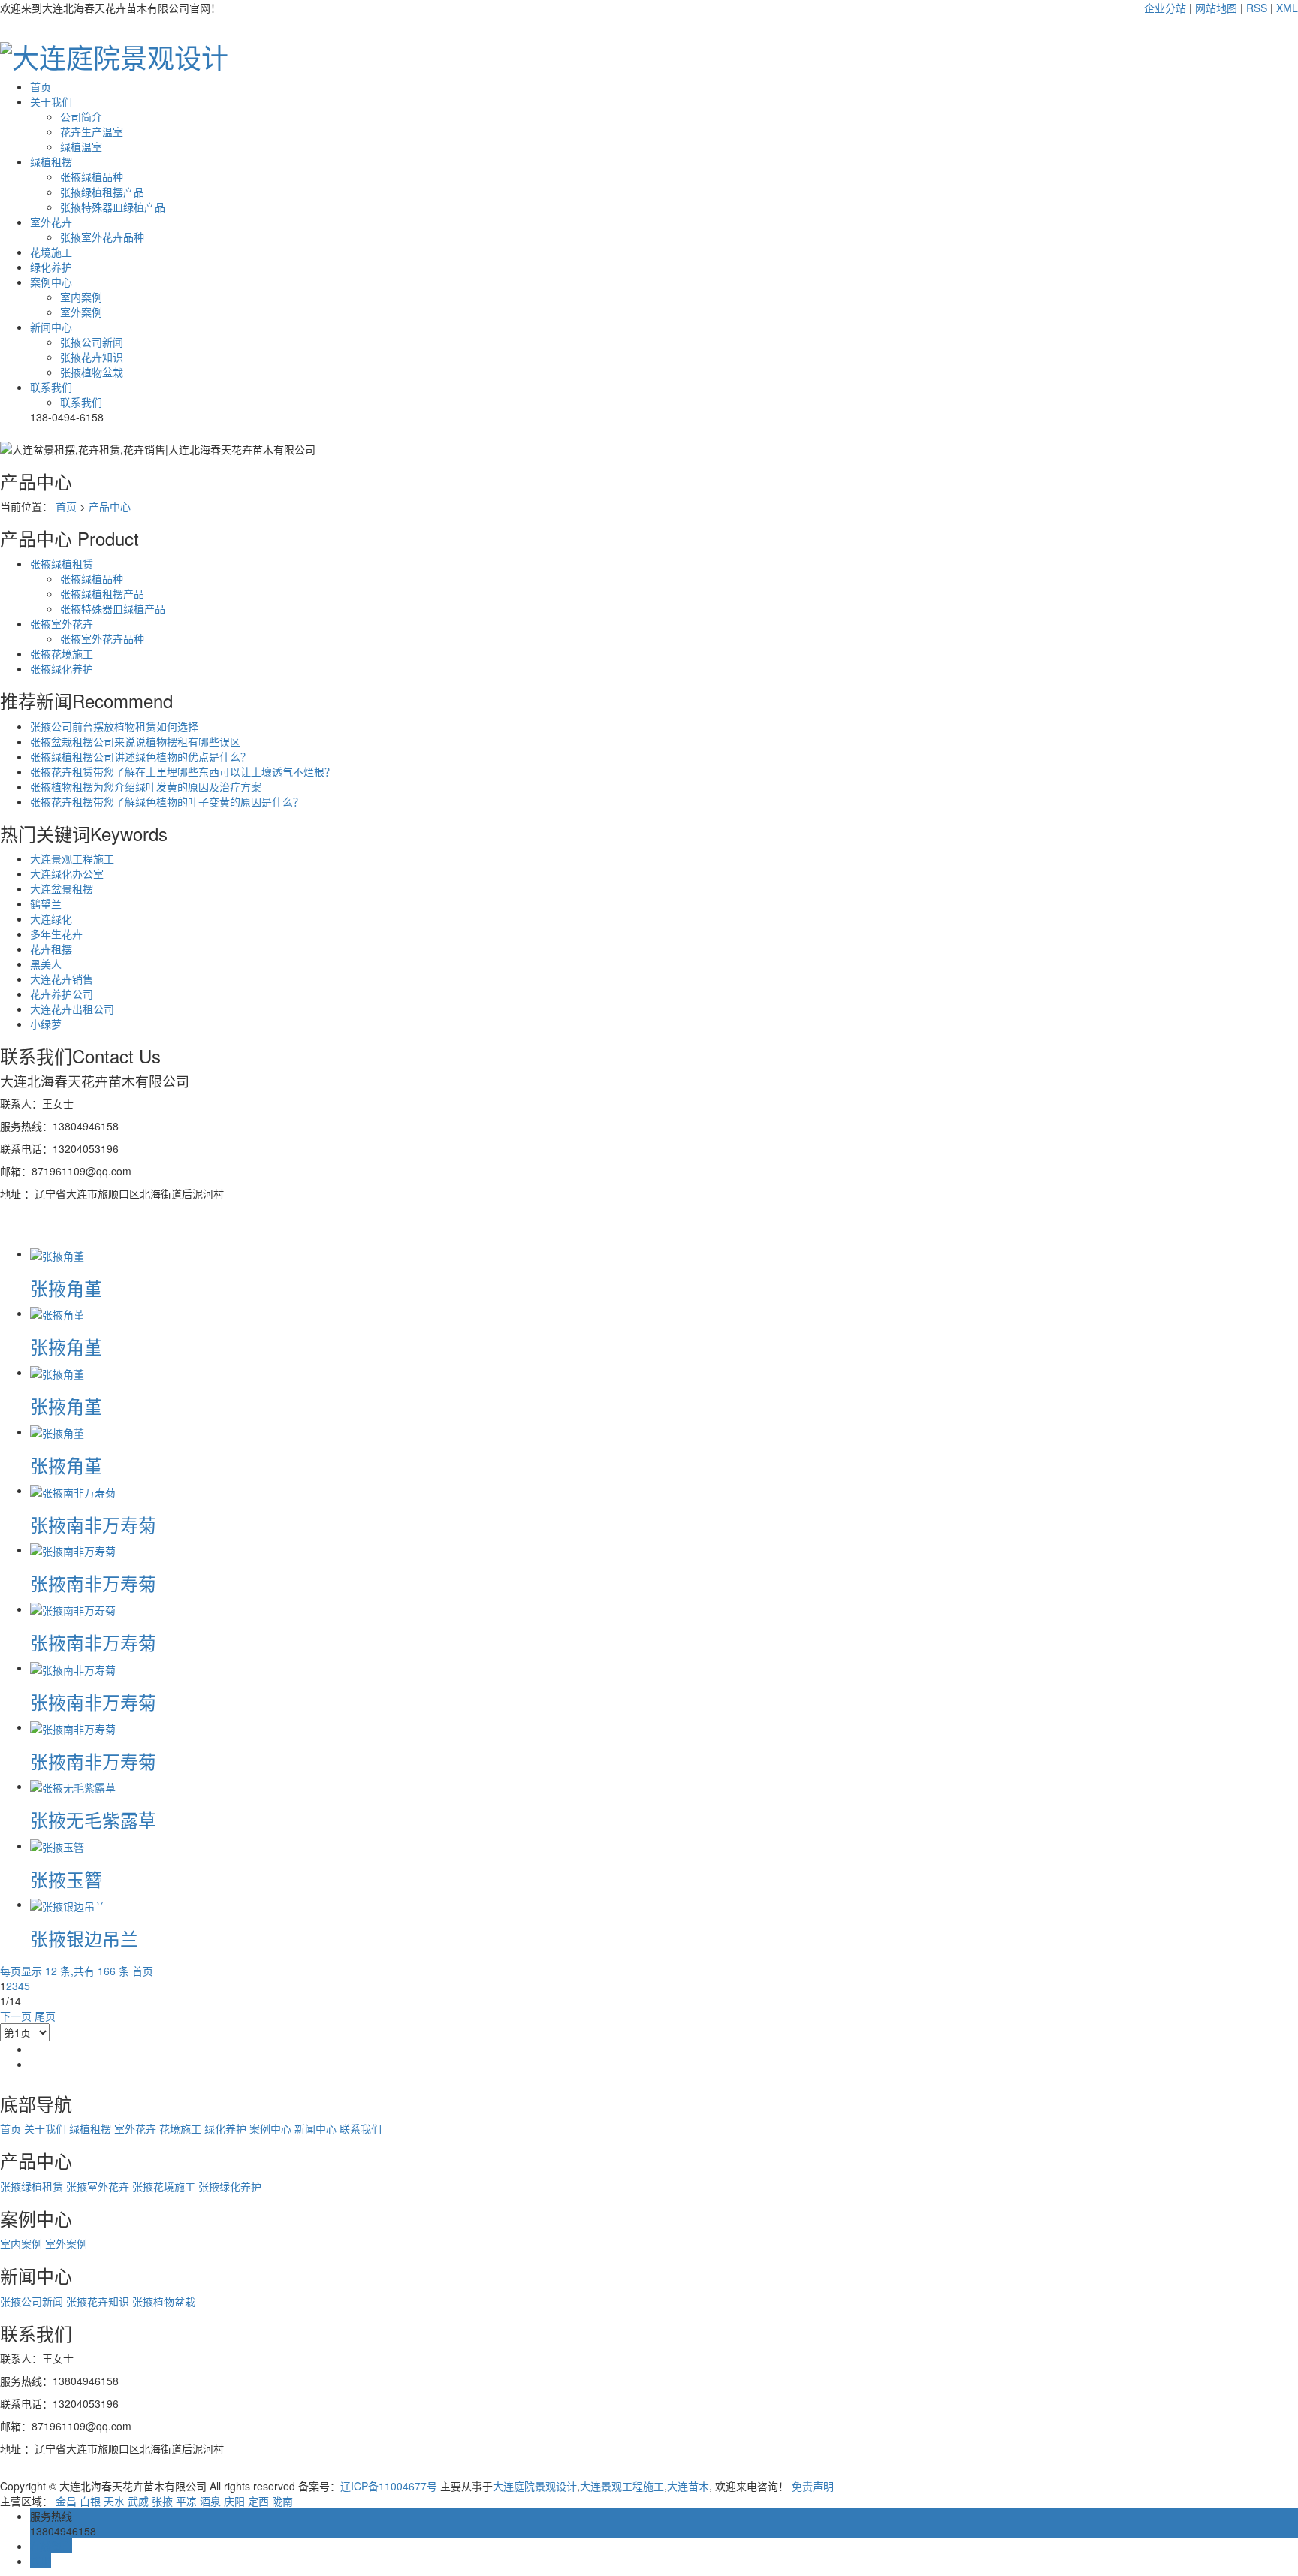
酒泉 (210, 2501)
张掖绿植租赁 (62, 563)
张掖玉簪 (66, 1879)
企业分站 (1165, 8)
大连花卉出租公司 (72, 1009)
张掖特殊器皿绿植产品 (113, 207)
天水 (114, 2501)
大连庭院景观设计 (535, 2486)
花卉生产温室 (92, 131)
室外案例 (81, 312)
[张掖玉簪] (57, 1845)
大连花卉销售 (62, 979)
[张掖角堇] (57, 1253)
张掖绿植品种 (92, 176)
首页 (41, 86)
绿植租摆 (51, 161)
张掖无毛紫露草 (93, 1819)
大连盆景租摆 (62, 888)
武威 (138, 2501)
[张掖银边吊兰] (68, 1904)
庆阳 (234, 2501)
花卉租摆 (51, 949)
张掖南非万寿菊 (93, 1524)
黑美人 (46, 964)
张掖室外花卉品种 (102, 237)
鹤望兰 (46, 903)
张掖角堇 (66, 1288)
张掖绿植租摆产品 (102, 192)
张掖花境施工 (62, 653)
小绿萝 (46, 1024)
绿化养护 (51, 267)
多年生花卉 (56, 934)
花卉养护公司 (62, 994)
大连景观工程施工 (72, 858)
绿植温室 (81, 146)
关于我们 (51, 101)
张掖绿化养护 (62, 668)
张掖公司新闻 (92, 342)
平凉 (186, 2501)
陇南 (282, 2501)
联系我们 (51, 387)
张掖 (162, 2501)
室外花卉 (51, 222)
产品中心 (110, 506)
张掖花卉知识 (92, 357)
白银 (90, 2501)
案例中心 (51, 282)
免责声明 (813, 2486)
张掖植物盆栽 (92, 372)
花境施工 (51, 252)
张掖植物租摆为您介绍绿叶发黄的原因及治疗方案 (146, 786)
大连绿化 (51, 918)
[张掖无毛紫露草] (73, 1786)
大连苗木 (688, 2486)
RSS (1257, 8)
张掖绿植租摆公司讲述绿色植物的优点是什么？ (140, 756)
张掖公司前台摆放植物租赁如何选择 (114, 726)
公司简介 (81, 116)
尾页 (45, 2016)
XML (1287, 8)
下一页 (16, 2016)
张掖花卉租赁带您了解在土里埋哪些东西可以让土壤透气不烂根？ (183, 771)
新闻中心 (51, 327)
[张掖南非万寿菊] (73, 1490)
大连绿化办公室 (67, 873)
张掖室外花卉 (62, 623)
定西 (258, 2501)
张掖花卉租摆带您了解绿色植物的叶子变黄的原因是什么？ (167, 801)
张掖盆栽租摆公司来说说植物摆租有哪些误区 (135, 741)
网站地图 (1216, 8)
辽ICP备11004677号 (389, 2486)
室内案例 (81, 297)
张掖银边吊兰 (84, 1938)
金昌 (66, 2501)
